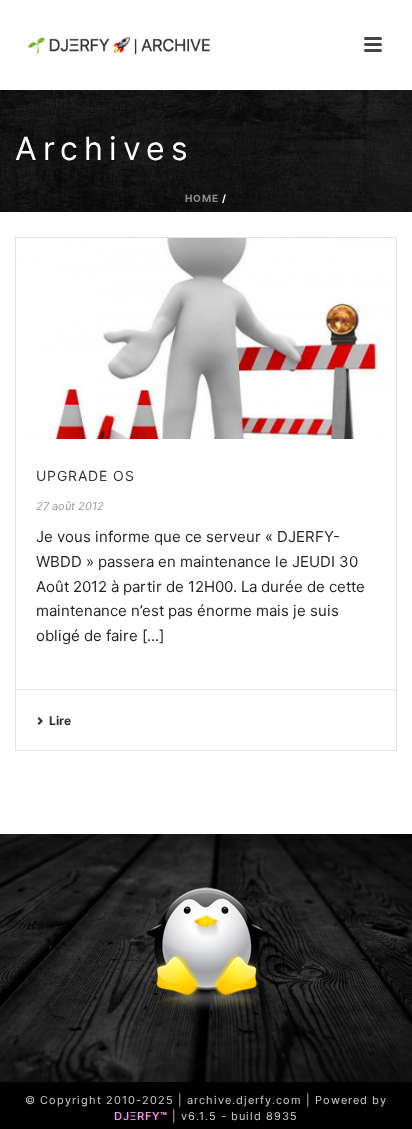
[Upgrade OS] (206, 338)
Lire (60, 720)
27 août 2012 (70, 506)
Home (202, 198)
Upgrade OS (85, 475)
